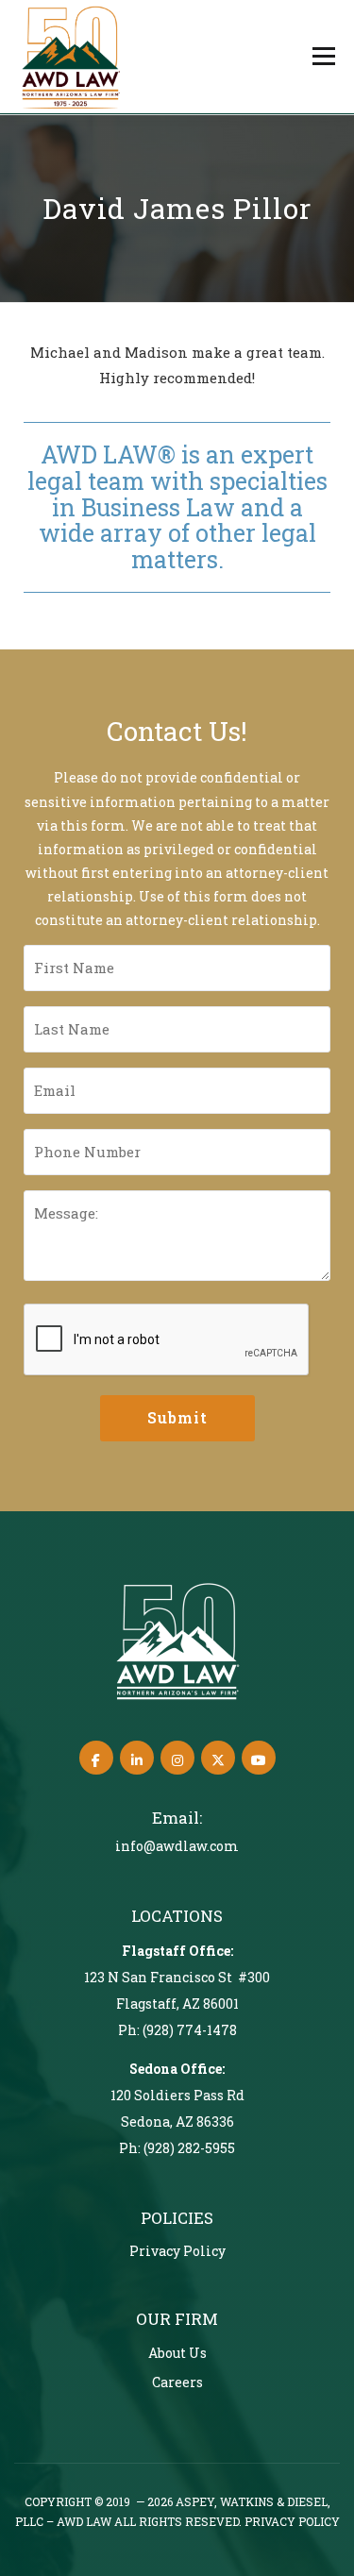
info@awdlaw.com (177, 1846)
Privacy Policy (177, 2251)
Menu (323, 56)
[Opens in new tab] (96, 1758)
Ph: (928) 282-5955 (177, 2148)
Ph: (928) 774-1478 (177, 2030)
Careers (177, 2382)
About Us (177, 2353)
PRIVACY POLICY (292, 2521)
